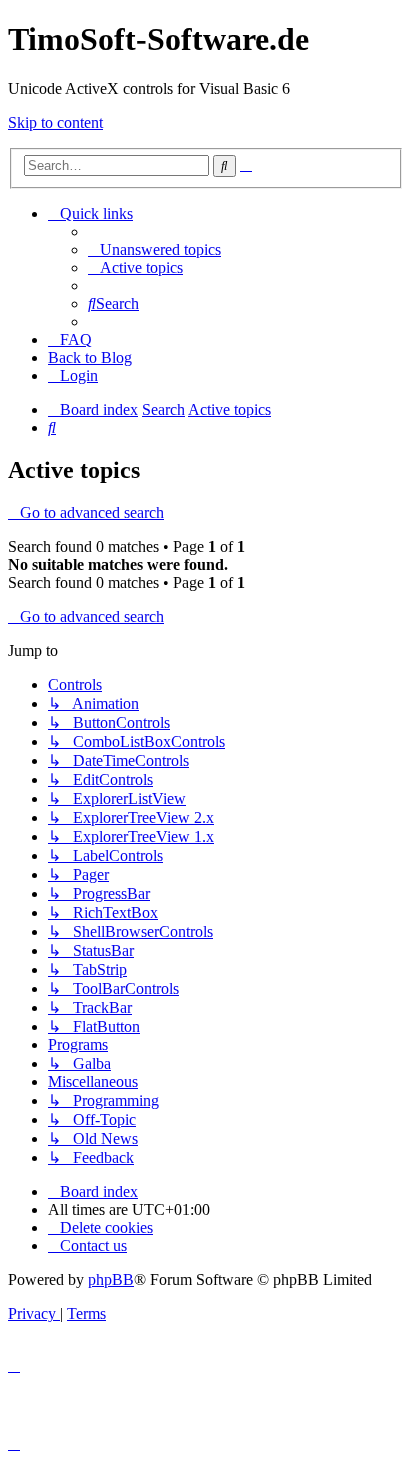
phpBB (111, 1279)
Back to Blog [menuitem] (90, 357)
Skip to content (55, 122)
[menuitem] (154, 249)
